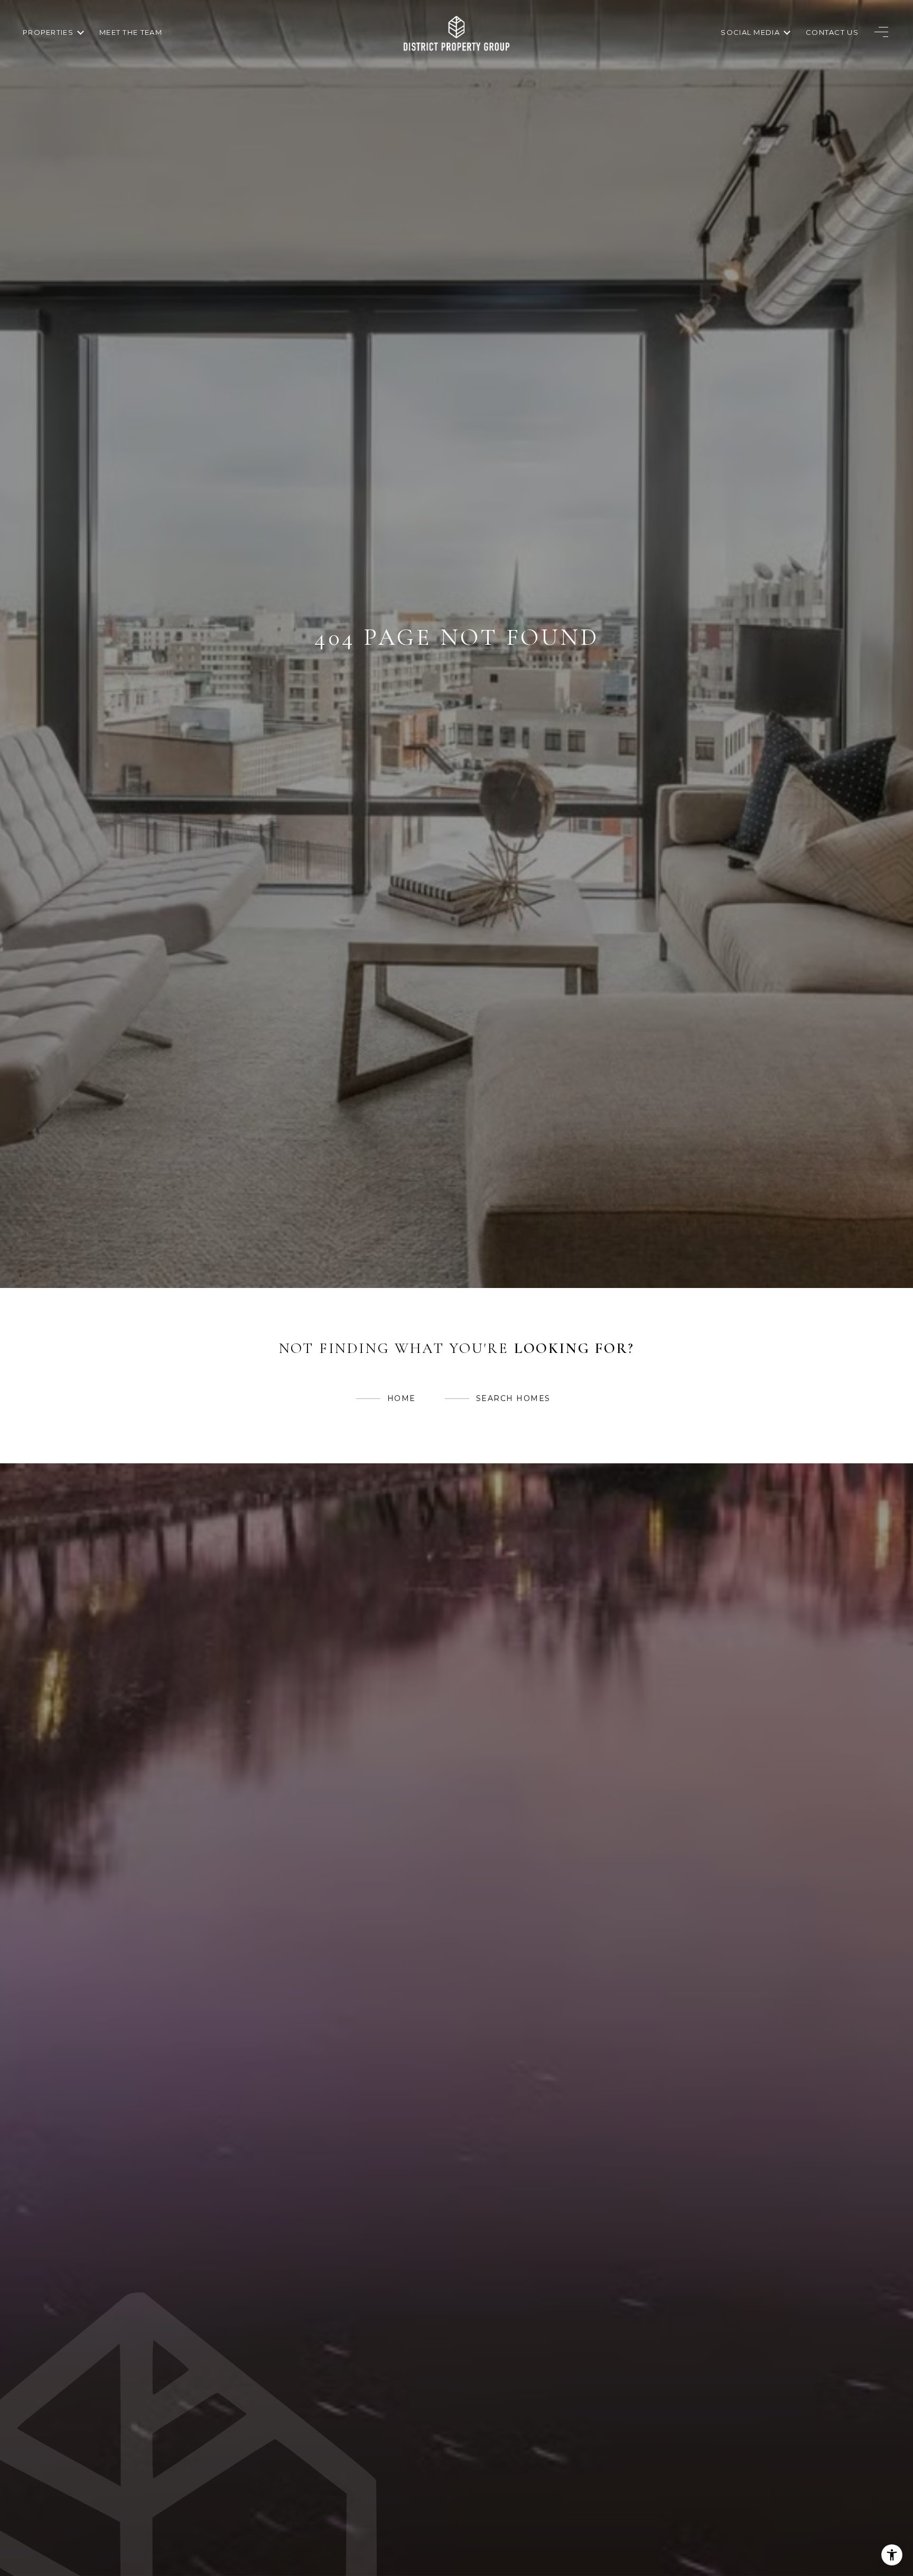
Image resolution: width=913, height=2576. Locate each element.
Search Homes (513, 1398)
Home (402, 1398)
